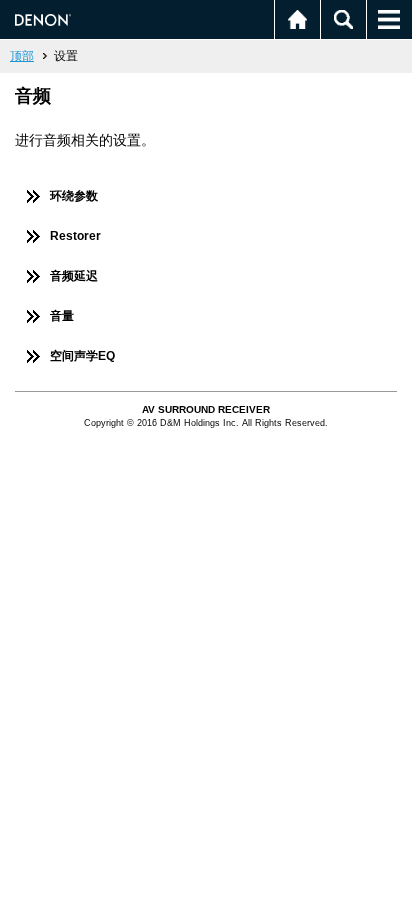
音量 (62, 316)
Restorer (75, 236)
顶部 (22, 56)
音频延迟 (74, 276)
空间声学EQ (82, 356)
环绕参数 (74, 196)
